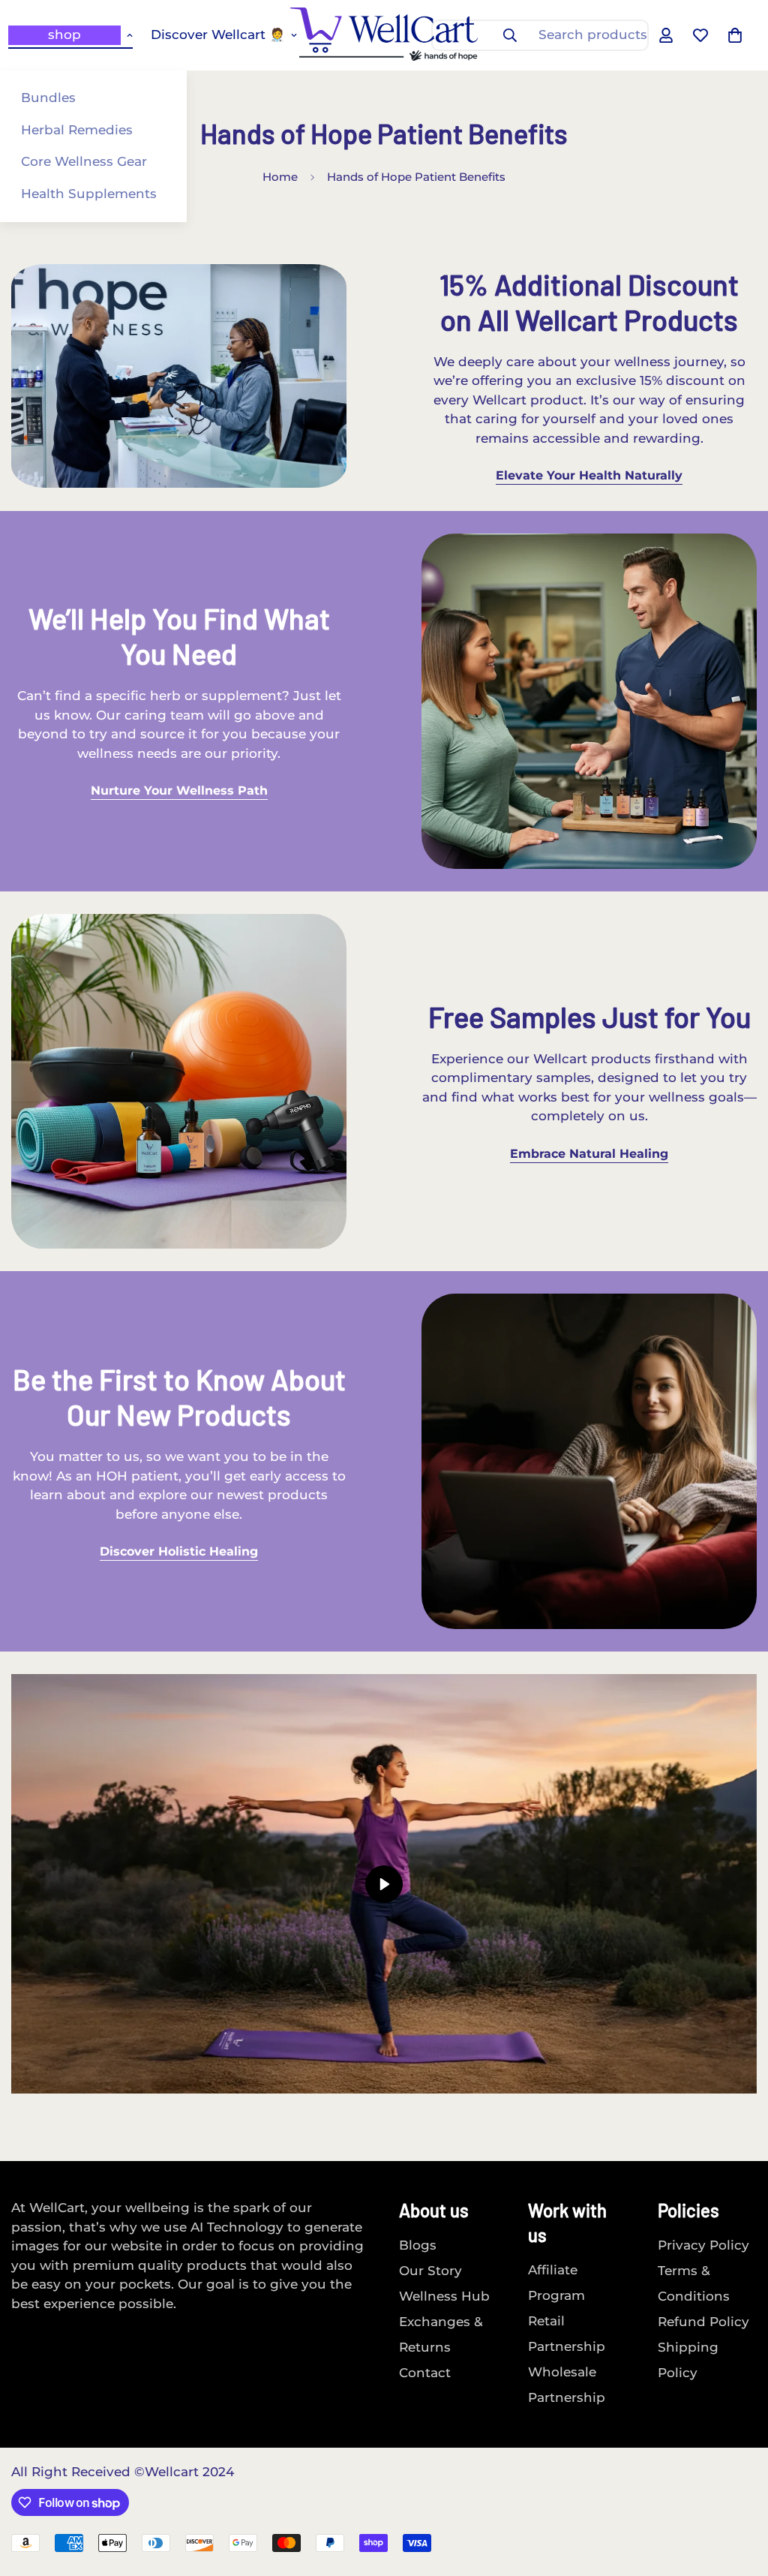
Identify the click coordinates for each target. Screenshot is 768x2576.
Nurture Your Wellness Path (179, 791)
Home (280, 177)
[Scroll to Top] (739, 2494)
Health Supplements (89, 194)
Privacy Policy (703, 2245)
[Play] (384, 1884)
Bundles (48, 98)
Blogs (418, 2245)
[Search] (510, 35)
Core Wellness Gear (84, 161)
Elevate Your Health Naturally (589, 475)
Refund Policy (703, 2322)
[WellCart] (384, 35)
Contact (425, 2373)
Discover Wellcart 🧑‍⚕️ (218, 35)
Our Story (430, 2271)
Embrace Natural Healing (589, 1154)
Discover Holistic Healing (179, 1551)
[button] (735, 35)
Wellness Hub (444, 2296)
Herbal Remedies (77, 130)
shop (64, 35)
